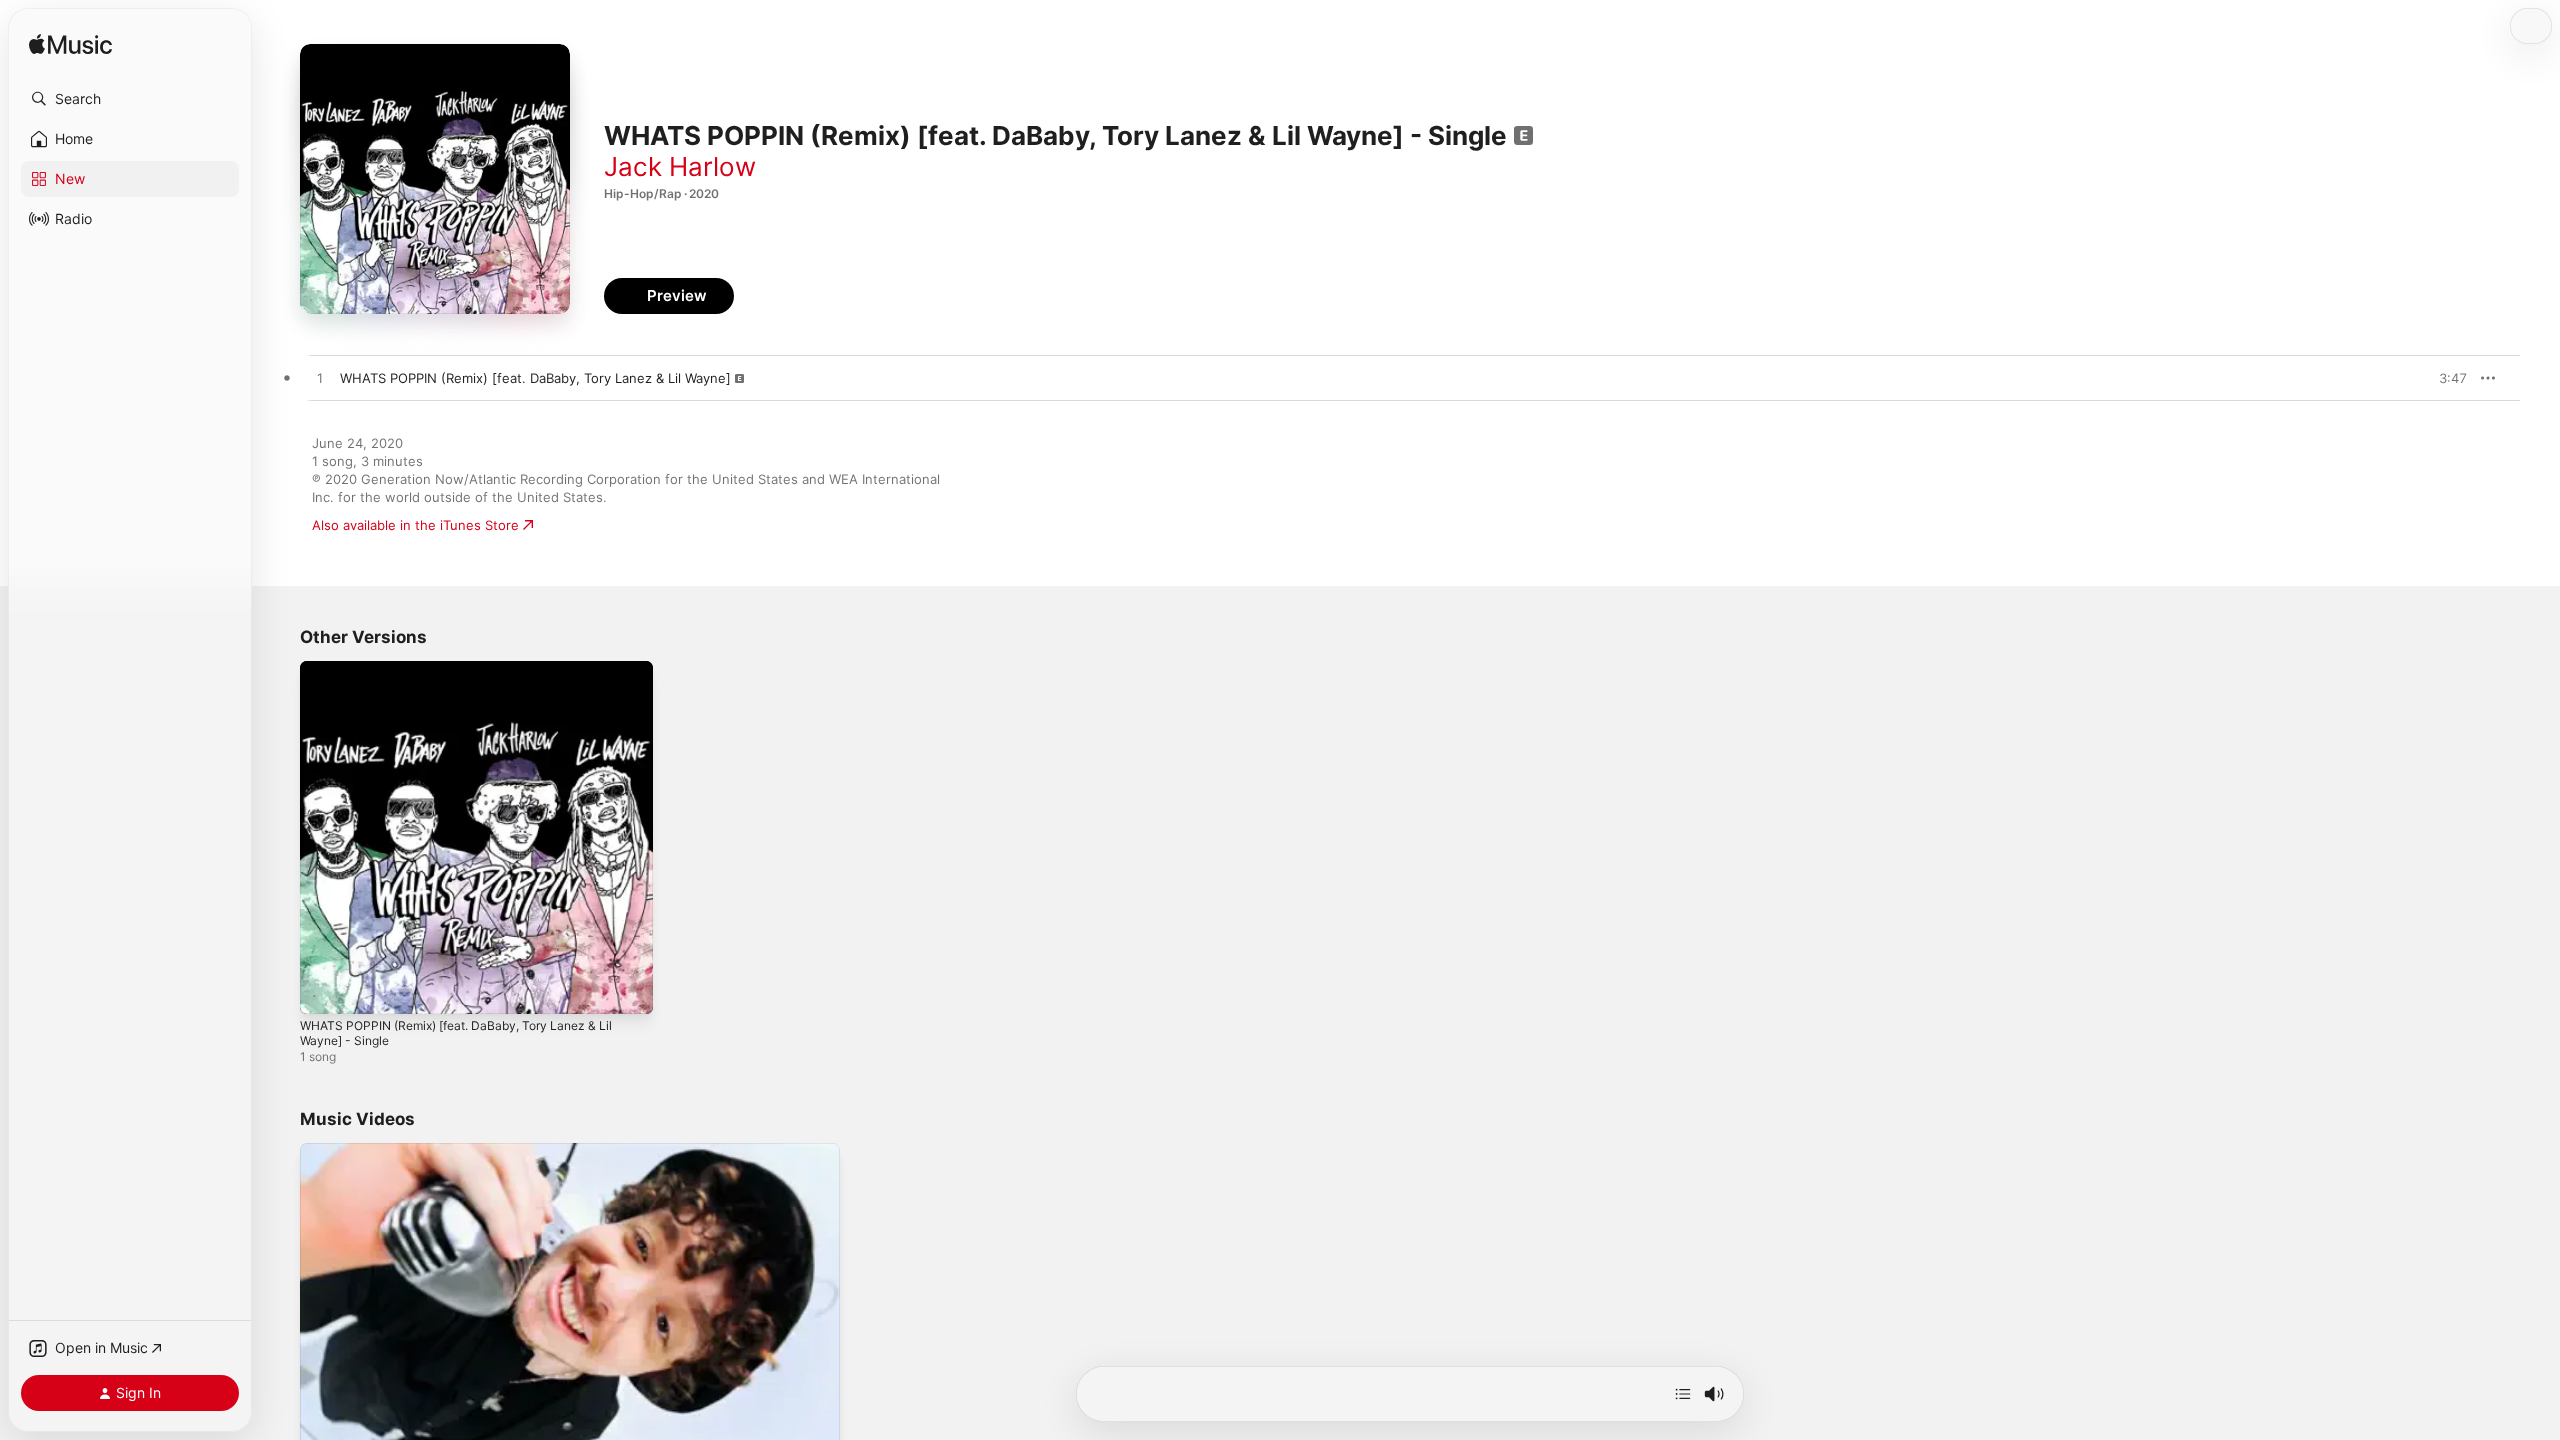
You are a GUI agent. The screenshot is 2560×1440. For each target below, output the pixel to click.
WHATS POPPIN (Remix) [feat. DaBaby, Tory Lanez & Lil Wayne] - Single (470, 677)
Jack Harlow (680, 166)
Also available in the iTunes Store (415, 525)
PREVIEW (2445, 378)
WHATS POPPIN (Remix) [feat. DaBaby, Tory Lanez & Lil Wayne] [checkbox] (535, 378)
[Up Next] (1683, 1394)
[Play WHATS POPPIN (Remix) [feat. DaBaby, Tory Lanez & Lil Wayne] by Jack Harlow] (320, 379)
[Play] (325, 1423)
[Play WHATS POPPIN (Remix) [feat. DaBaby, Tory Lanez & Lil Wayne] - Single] (325, 989)
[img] (70, 45)
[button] (130, 99)
